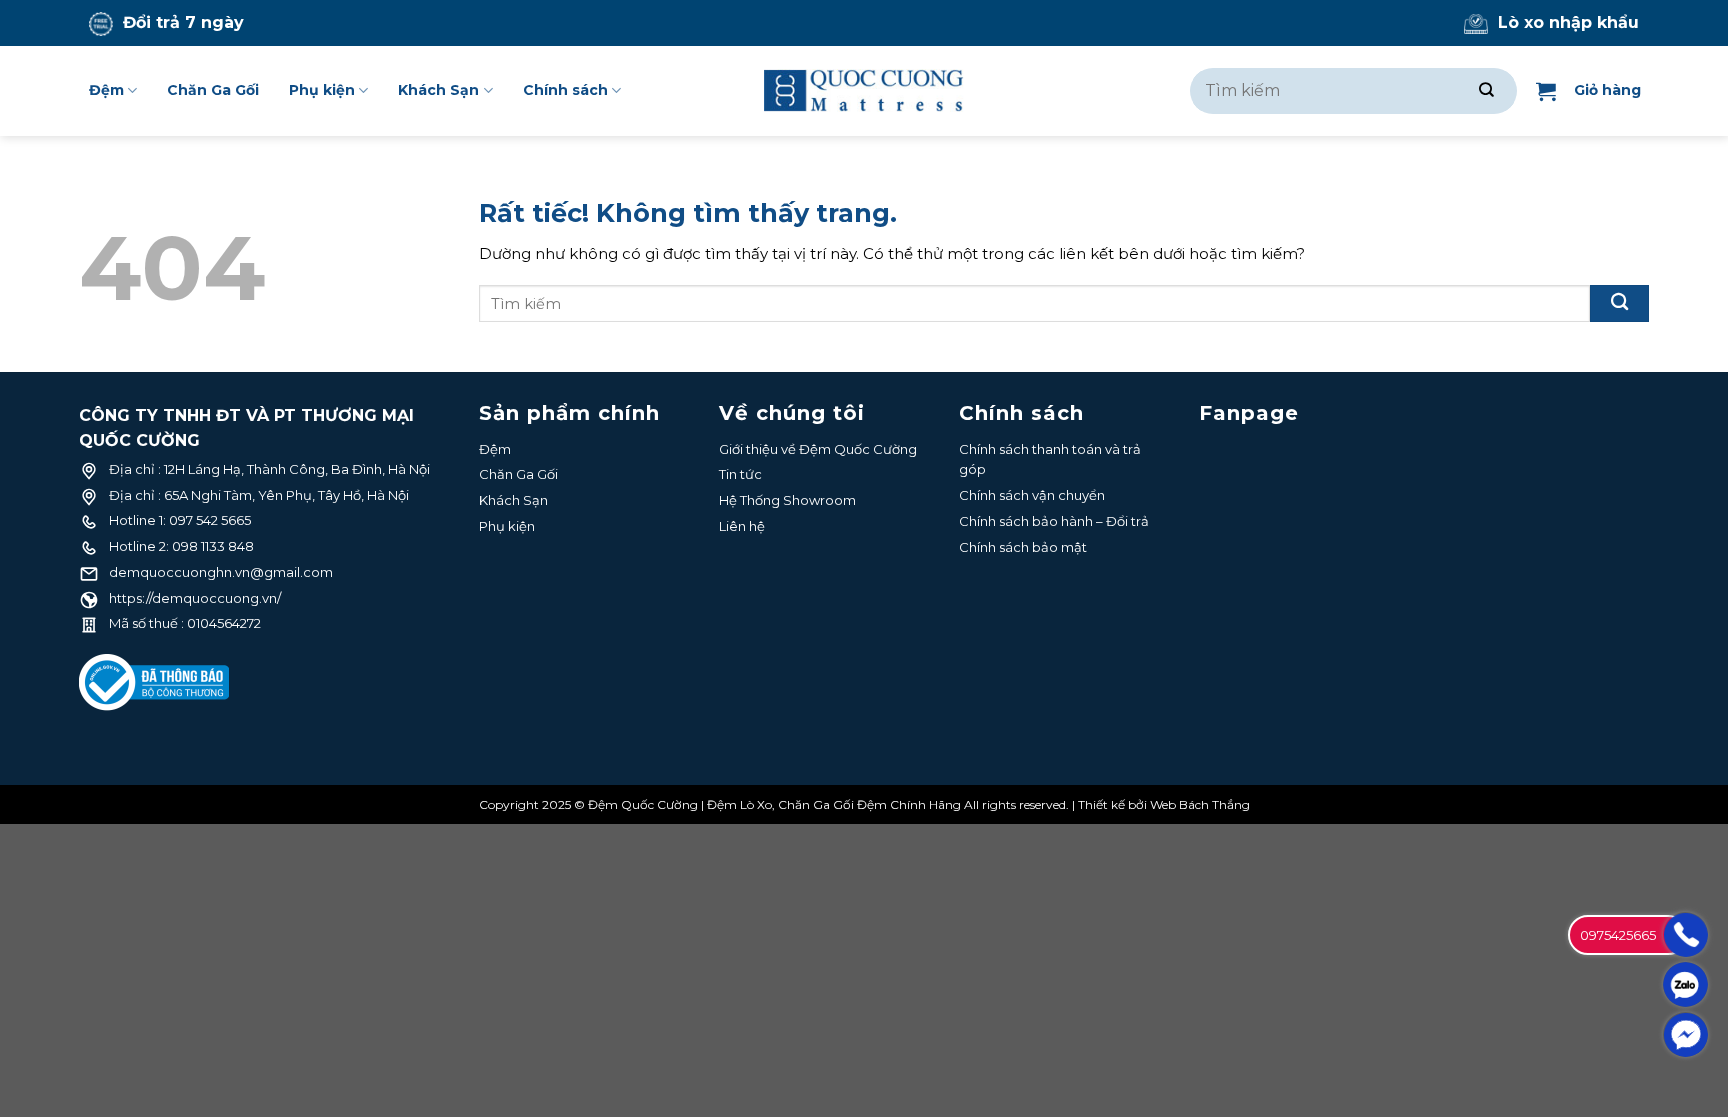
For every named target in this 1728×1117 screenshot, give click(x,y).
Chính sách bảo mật (1023, 547)
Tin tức (740, 474)
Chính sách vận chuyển (1032, 495)
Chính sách (565, 90)
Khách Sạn (438, 90)
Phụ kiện (322, 90)
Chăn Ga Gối (213, 90)
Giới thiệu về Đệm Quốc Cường (818, 449)
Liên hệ (742, 526)
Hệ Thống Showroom (787, 500)
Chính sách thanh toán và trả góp (1050, 459)
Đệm (106, 90)
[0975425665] (1685, 934)
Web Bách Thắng (1200, 804)
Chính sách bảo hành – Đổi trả (1054, 521)
